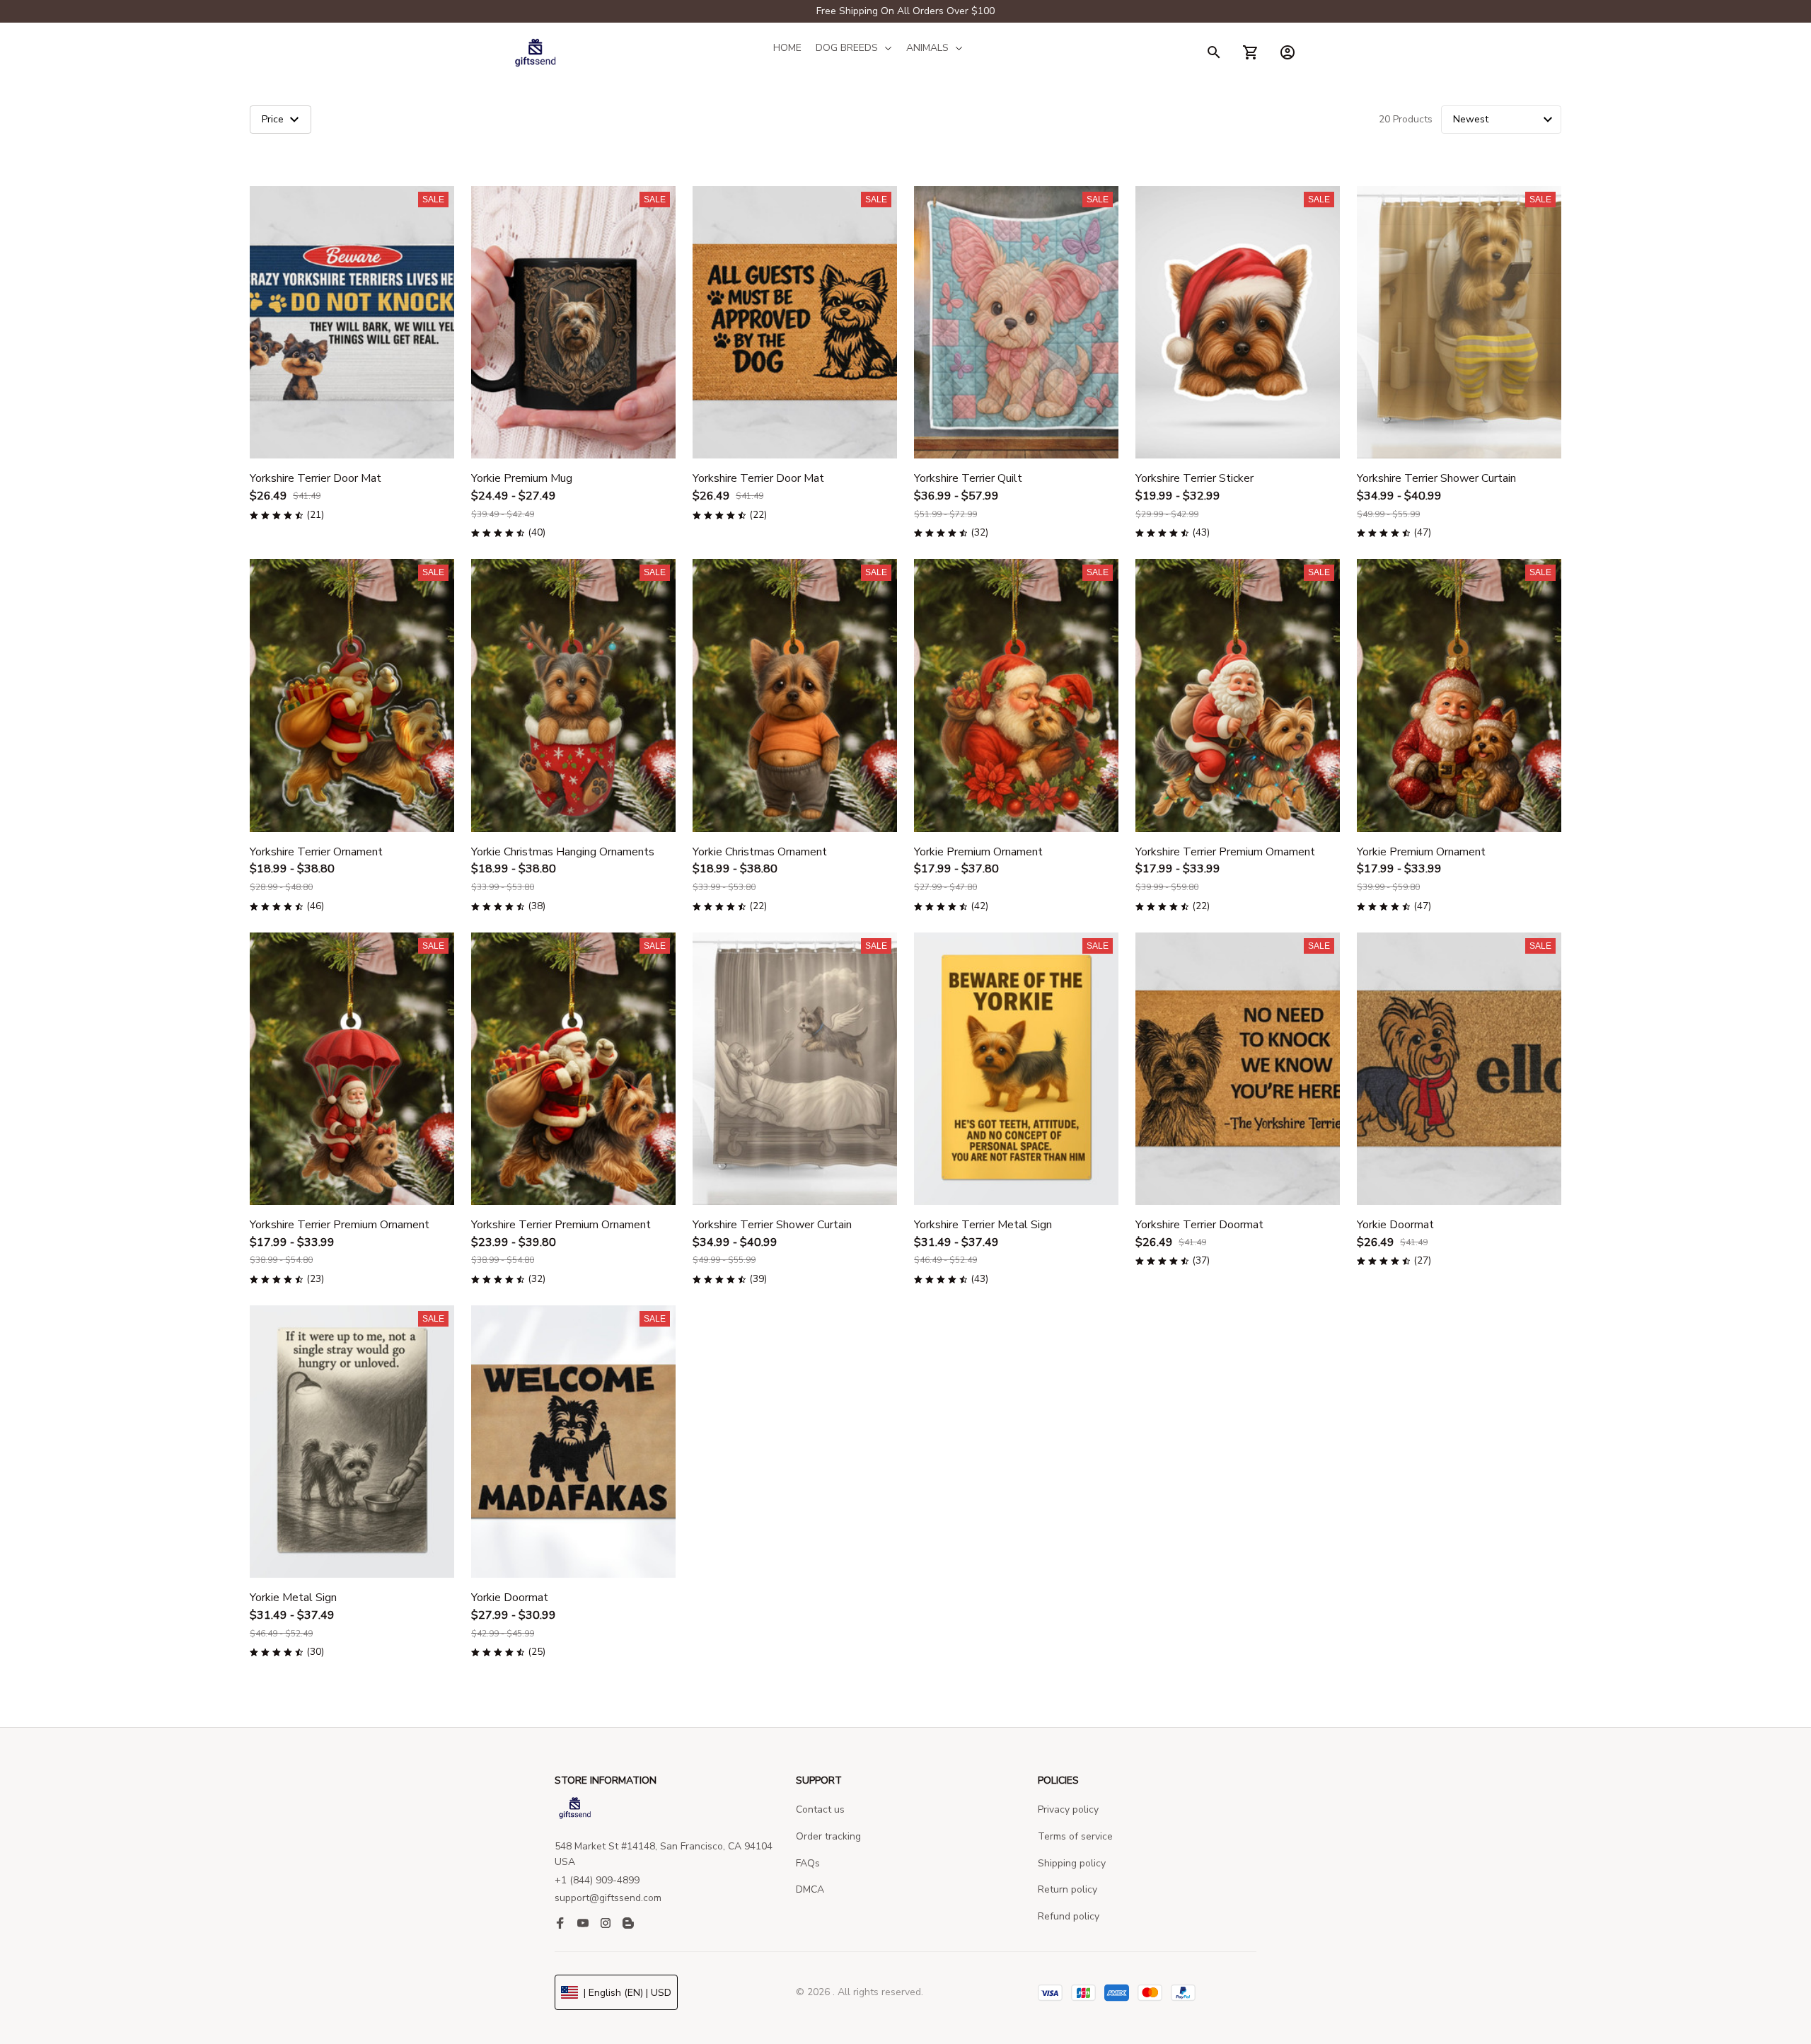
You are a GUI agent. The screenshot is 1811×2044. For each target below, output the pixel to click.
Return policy (1067, 1889)
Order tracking (828, 1836)
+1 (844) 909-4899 (597, 1880)
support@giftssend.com (608, 1898)
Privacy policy (1068, 1809)
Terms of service (1075, 1836)
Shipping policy (1072, 1863)
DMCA (810, 1889)
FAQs (808, 1863)
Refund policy (1069, 1916)
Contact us (820, 1809)
